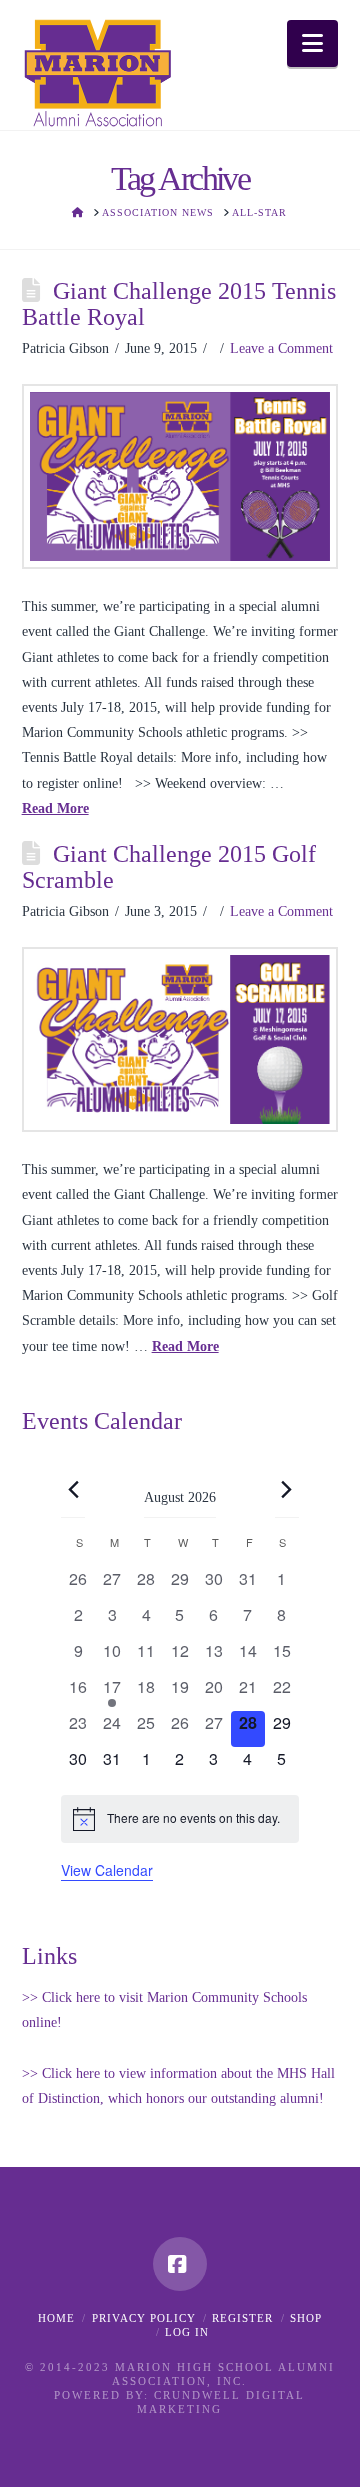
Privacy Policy (144, 2318)
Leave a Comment (281, 348)
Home (56, 2318)
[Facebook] (180, 2264)
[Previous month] (73, 1490)
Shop (306, 2318)
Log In (187, 2332)
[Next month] (287, 1490)
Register (242, 2318)
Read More (55, 808)
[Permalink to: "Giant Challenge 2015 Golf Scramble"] (180, 1039)
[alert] (180, 1819)
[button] (312, 43)
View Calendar (107, 1870)
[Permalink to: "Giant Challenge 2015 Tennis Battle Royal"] (180, 476)
